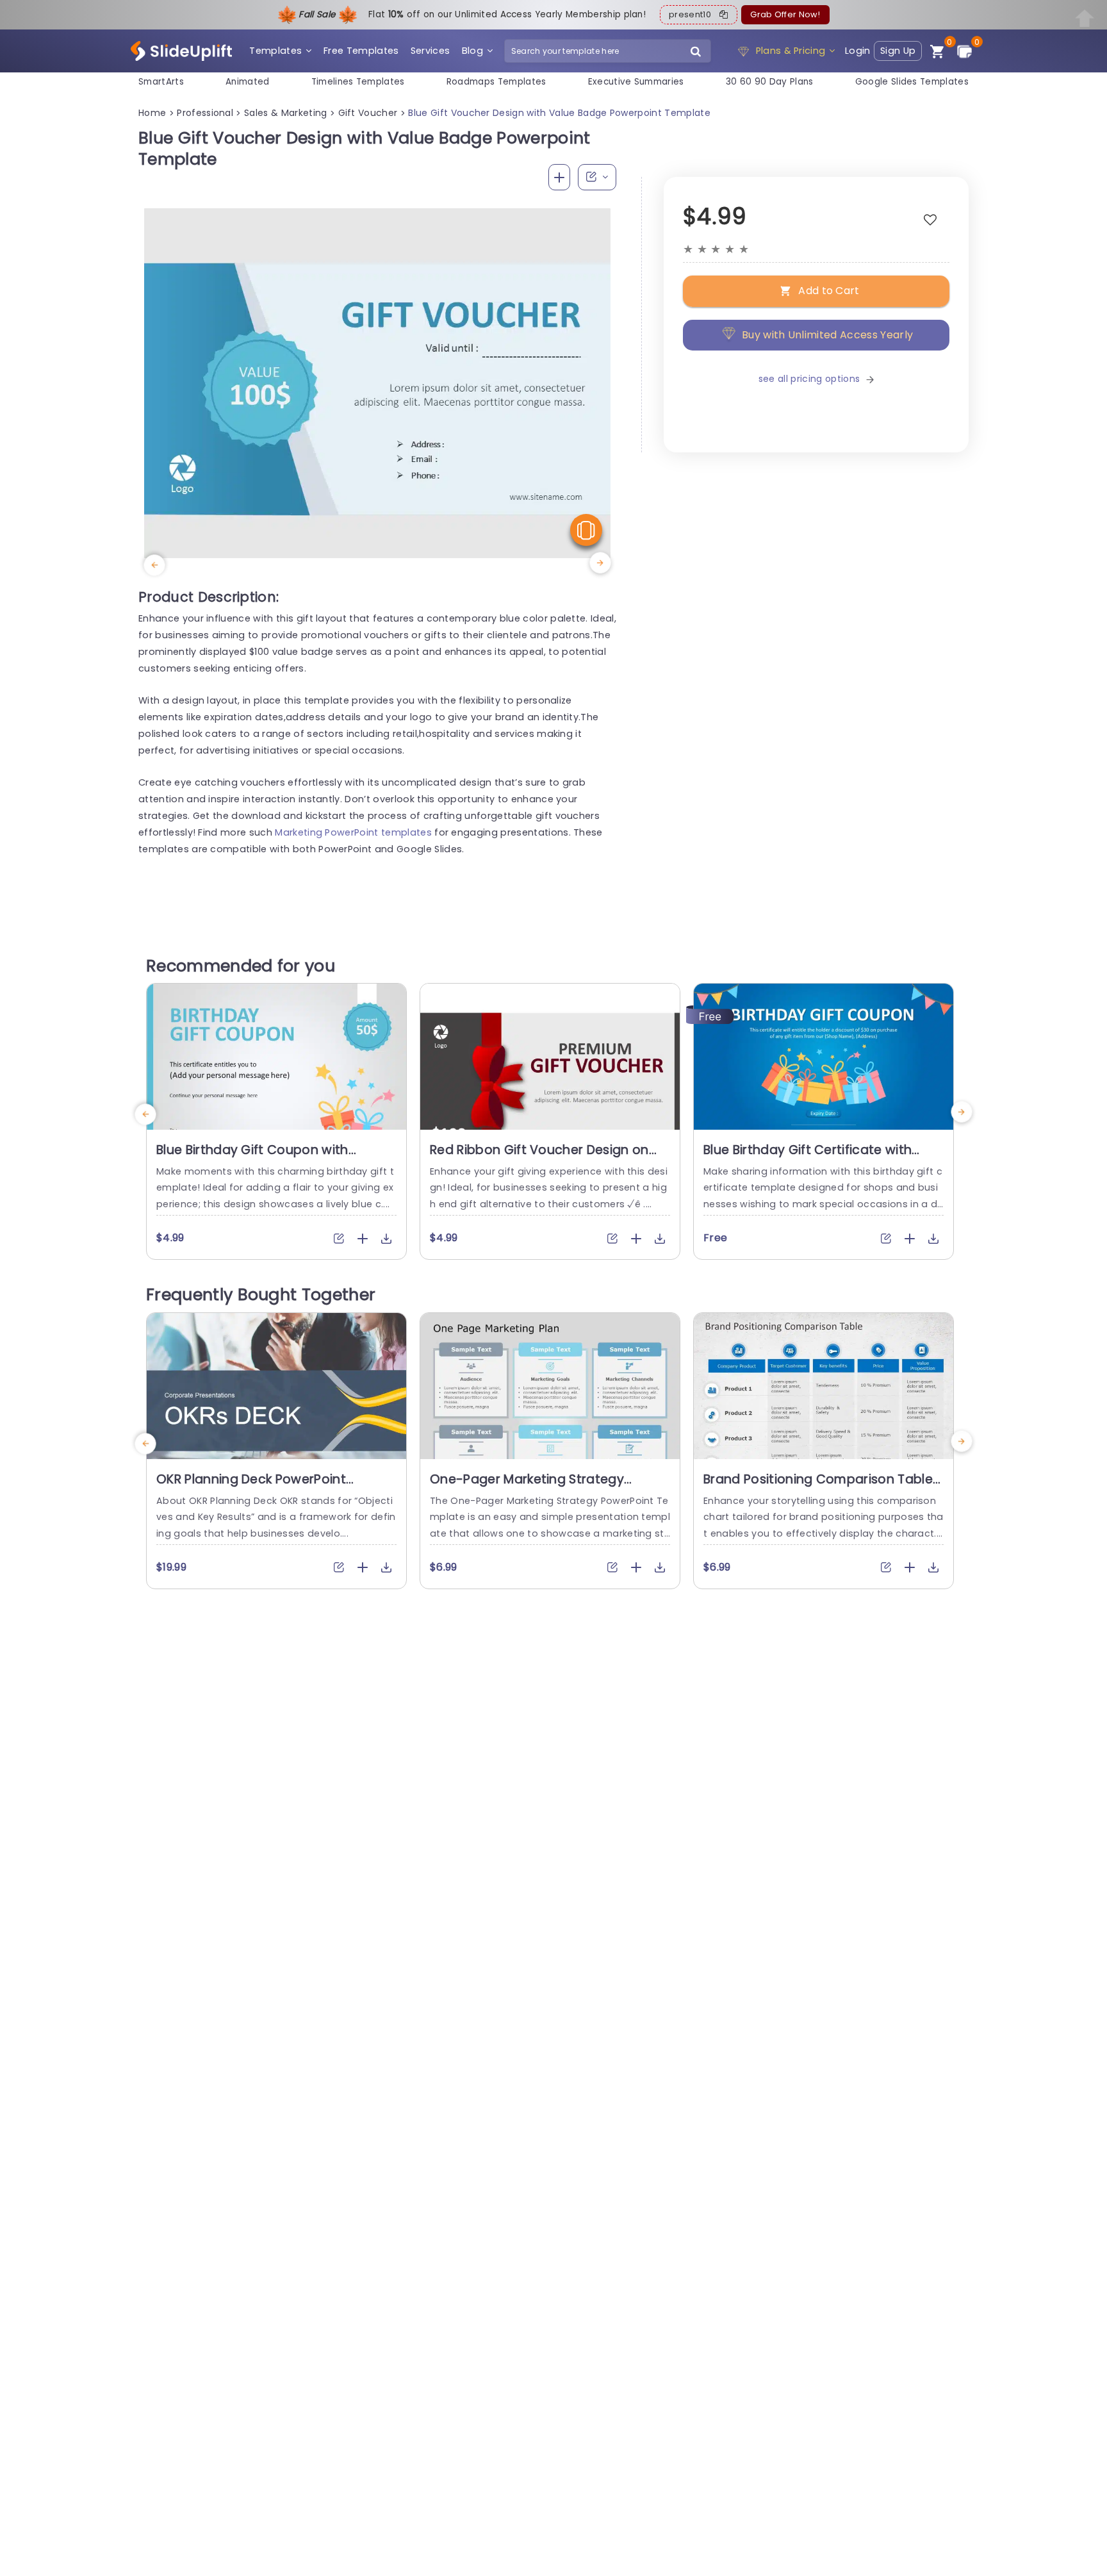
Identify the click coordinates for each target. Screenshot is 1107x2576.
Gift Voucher (368, 113)
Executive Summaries (636, 82)
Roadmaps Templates (496, 82)
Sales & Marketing (285, 113)
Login (858, 51)
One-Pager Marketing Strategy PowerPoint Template (527, 1487)
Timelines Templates (358, 82)
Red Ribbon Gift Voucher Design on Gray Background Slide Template (539, 1158)
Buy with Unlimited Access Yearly (827, 335)
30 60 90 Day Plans (770, 82)
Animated (248, 82)
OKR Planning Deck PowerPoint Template (251, 1487)
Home (152, 113)
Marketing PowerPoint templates (353, 832)
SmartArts (161, 82)
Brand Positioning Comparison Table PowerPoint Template (818, 1487)
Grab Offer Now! (785, 14)
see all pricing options (809, 379)
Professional (205, 113)
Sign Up (898, 51)
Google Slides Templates (912, 82)
